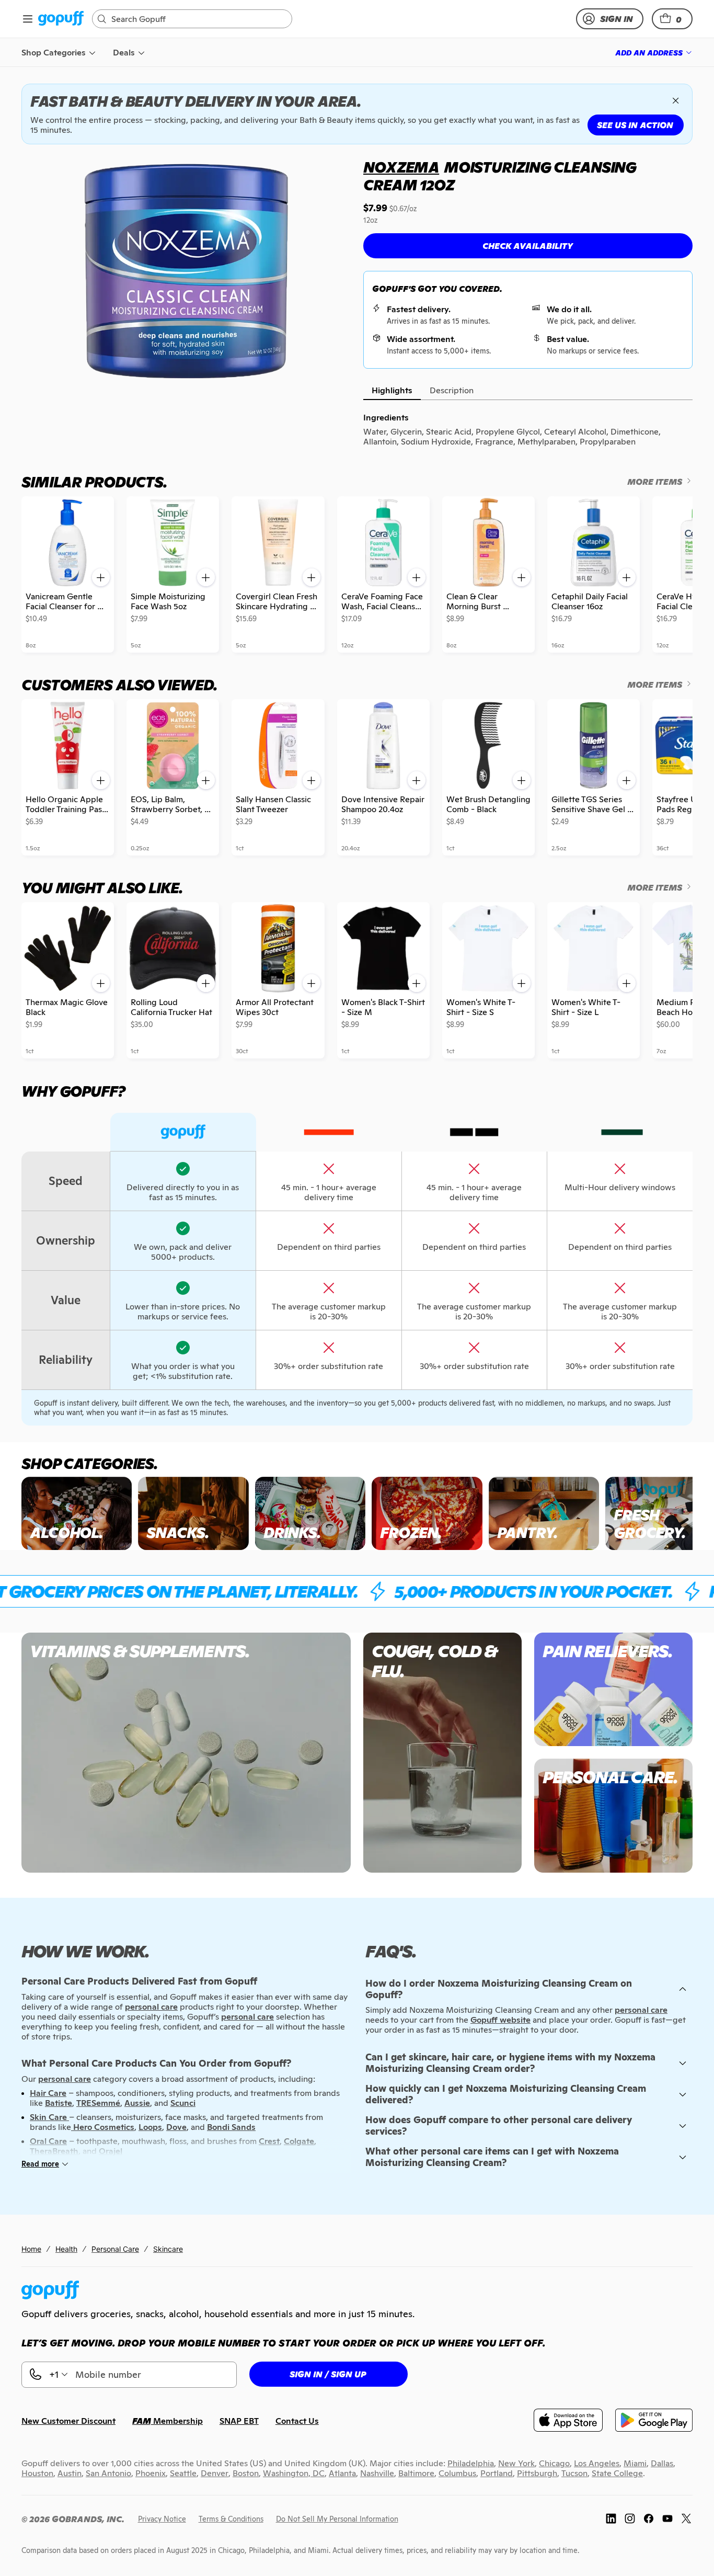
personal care (641, 2010)
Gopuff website (500, 2020)
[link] (61, 19)
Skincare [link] (168, 2249)
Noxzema (401, 167)
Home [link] (31, 2249)
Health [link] (66, 2249)
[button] (672, 19)
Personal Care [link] (115, 2249)
